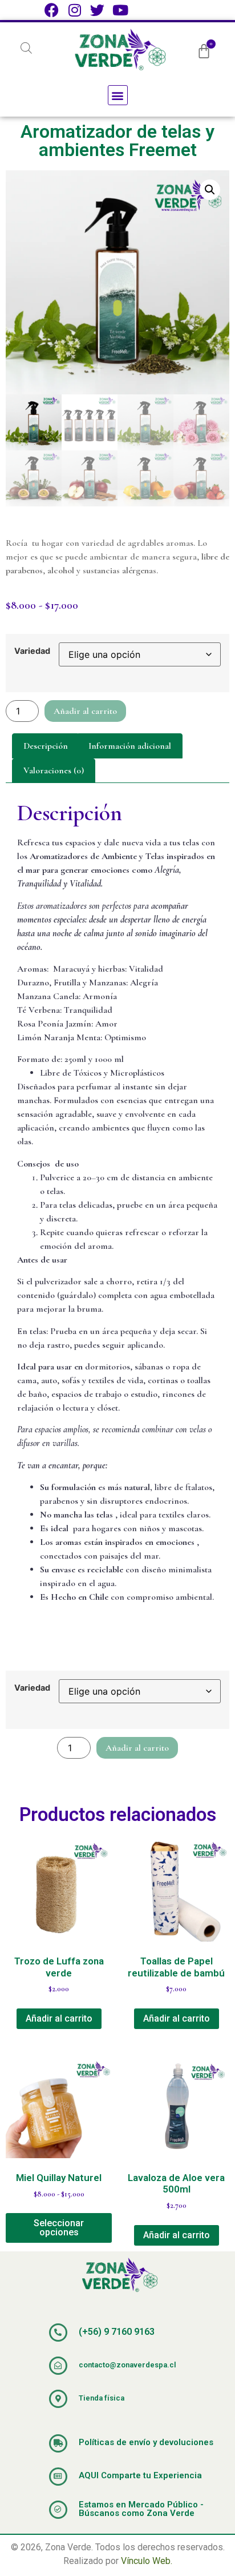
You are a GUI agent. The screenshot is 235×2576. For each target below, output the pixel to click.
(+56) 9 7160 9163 (117, 2332)
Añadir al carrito (85, 711)
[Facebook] (52, 10)
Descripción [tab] (46, 746)
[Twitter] (97, 10)
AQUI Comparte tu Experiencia (140, 2475)
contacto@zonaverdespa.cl (127, 2365)
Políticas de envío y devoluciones (146, 2442)
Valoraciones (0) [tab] (54, 770)
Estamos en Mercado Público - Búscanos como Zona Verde (141, 2509)
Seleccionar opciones (59, 2228)
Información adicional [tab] (130, 746)
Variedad (32, 651)
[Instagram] (74, 10)
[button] (118, 95)
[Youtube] (120, 10)
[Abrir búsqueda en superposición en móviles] (26, 48)
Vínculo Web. (147, 2561)
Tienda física (102, 2398)
